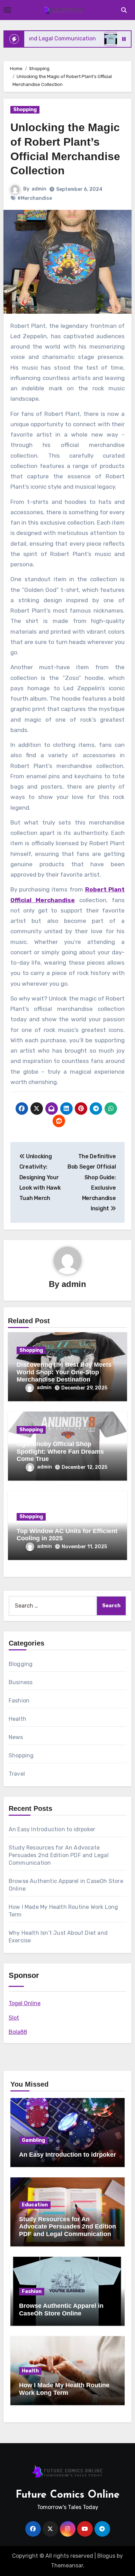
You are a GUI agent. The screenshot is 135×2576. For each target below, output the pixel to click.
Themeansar (67, 2565)
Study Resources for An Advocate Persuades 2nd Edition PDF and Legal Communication (59, 1855)
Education (35, 2205)
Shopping (25, 110)
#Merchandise (35, 198)
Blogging (21, 1664)
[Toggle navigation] (7, 10)
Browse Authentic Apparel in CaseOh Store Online (61, 2310)
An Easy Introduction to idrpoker (52, 1829)
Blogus (106, 2556)
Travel (17, 1774)
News (16, 1737)
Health (17, 1719)
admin (39, 189)
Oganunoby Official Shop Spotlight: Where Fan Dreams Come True (60, 1451)
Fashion (19, 1701)
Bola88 (18, 2032)
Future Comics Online (68, 2495)
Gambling (33, 2140)
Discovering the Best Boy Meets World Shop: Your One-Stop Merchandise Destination (64, 1372)
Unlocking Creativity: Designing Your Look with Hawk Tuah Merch (40, 1177)
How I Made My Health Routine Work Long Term (64, 2389)
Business (21, 1682)
